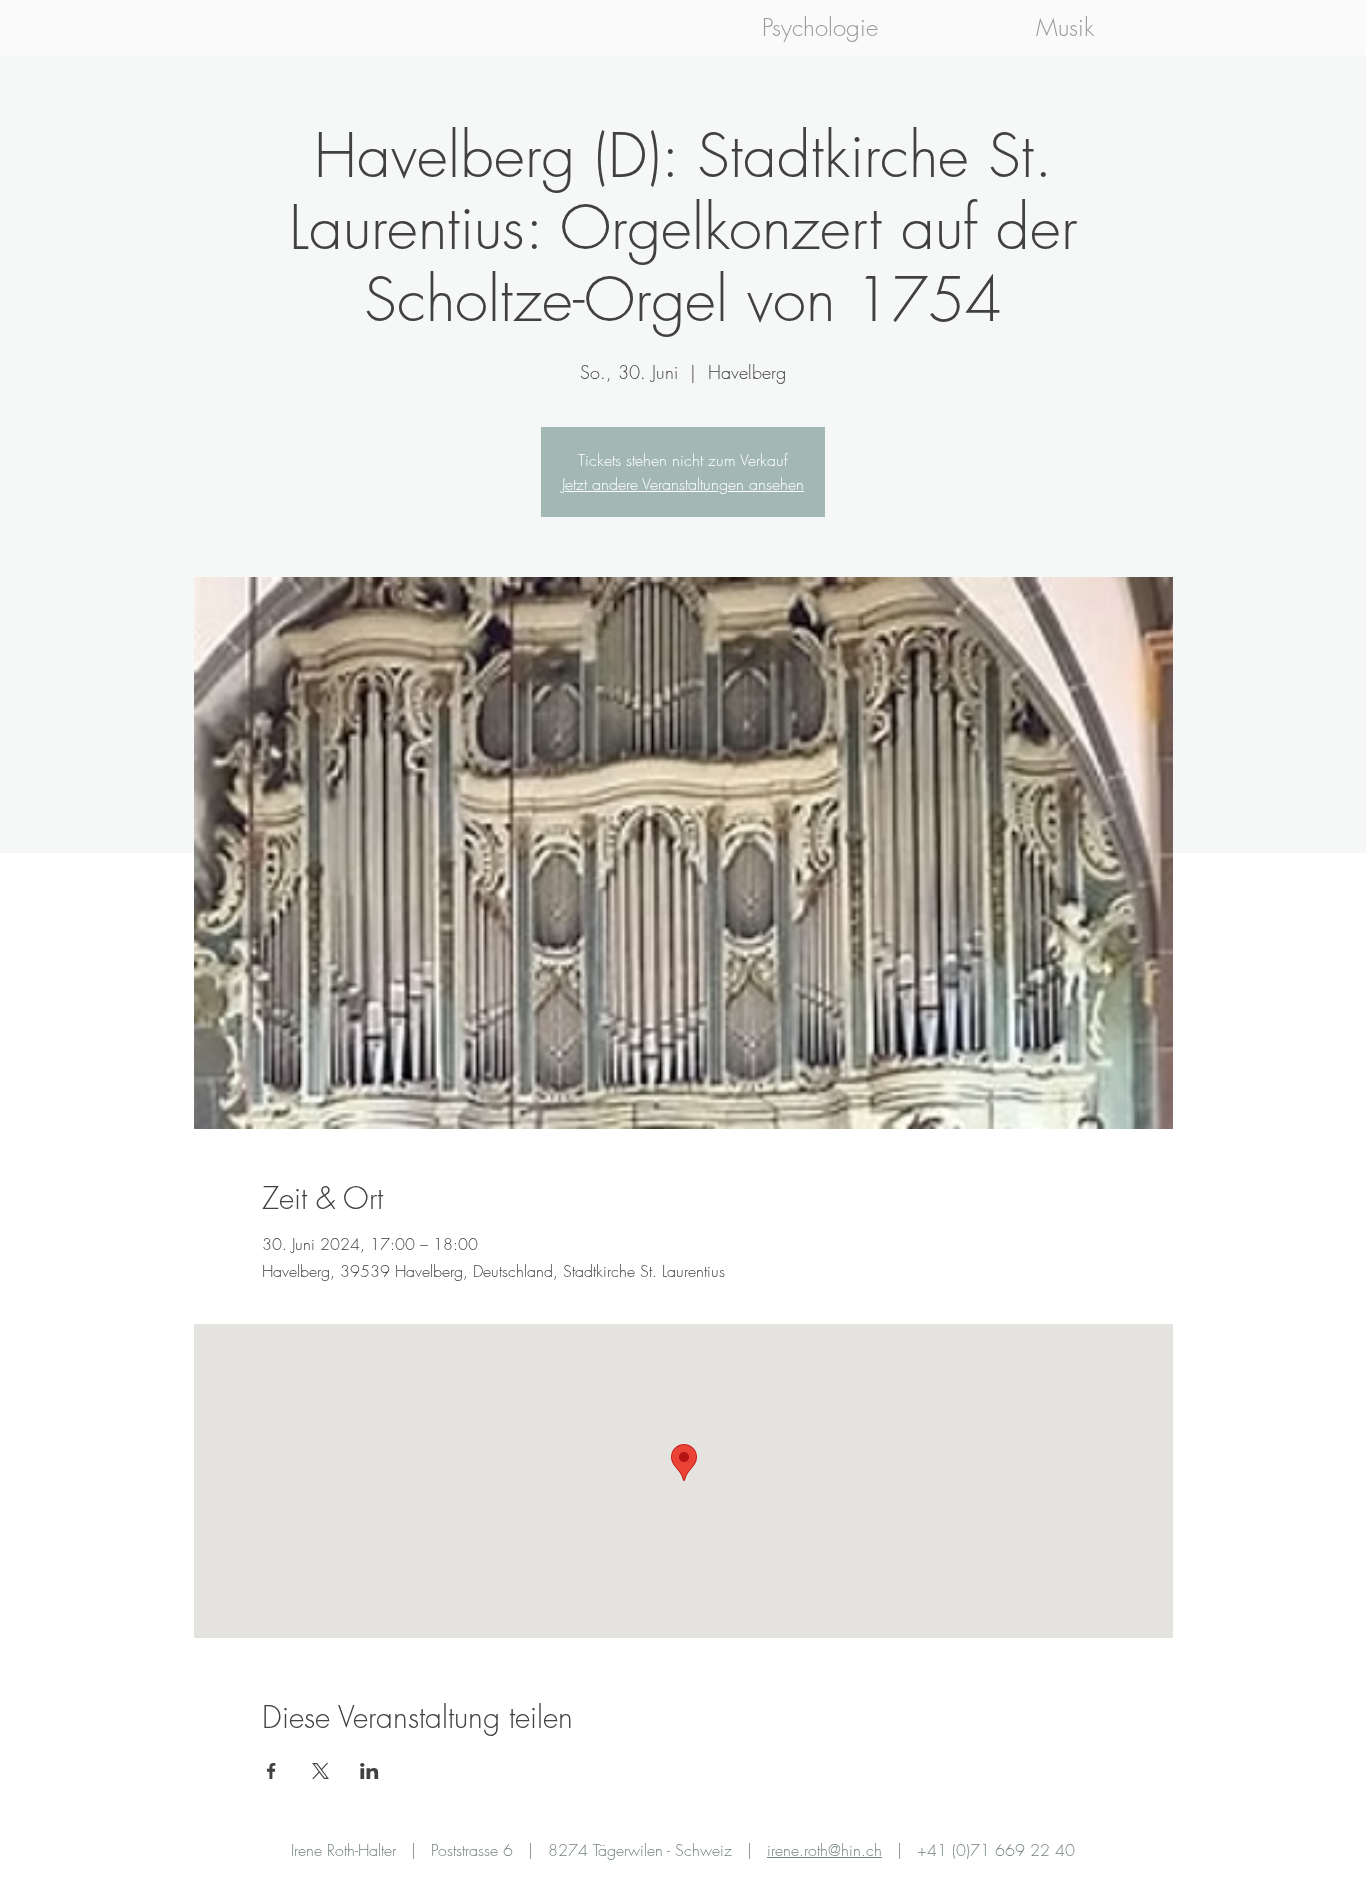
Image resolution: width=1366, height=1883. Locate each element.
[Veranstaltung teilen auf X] (320, 1771)
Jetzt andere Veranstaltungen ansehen (683, 484)
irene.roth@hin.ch (824, 1850)
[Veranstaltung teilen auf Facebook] (271, 1771)
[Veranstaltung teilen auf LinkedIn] (369, 1771)
